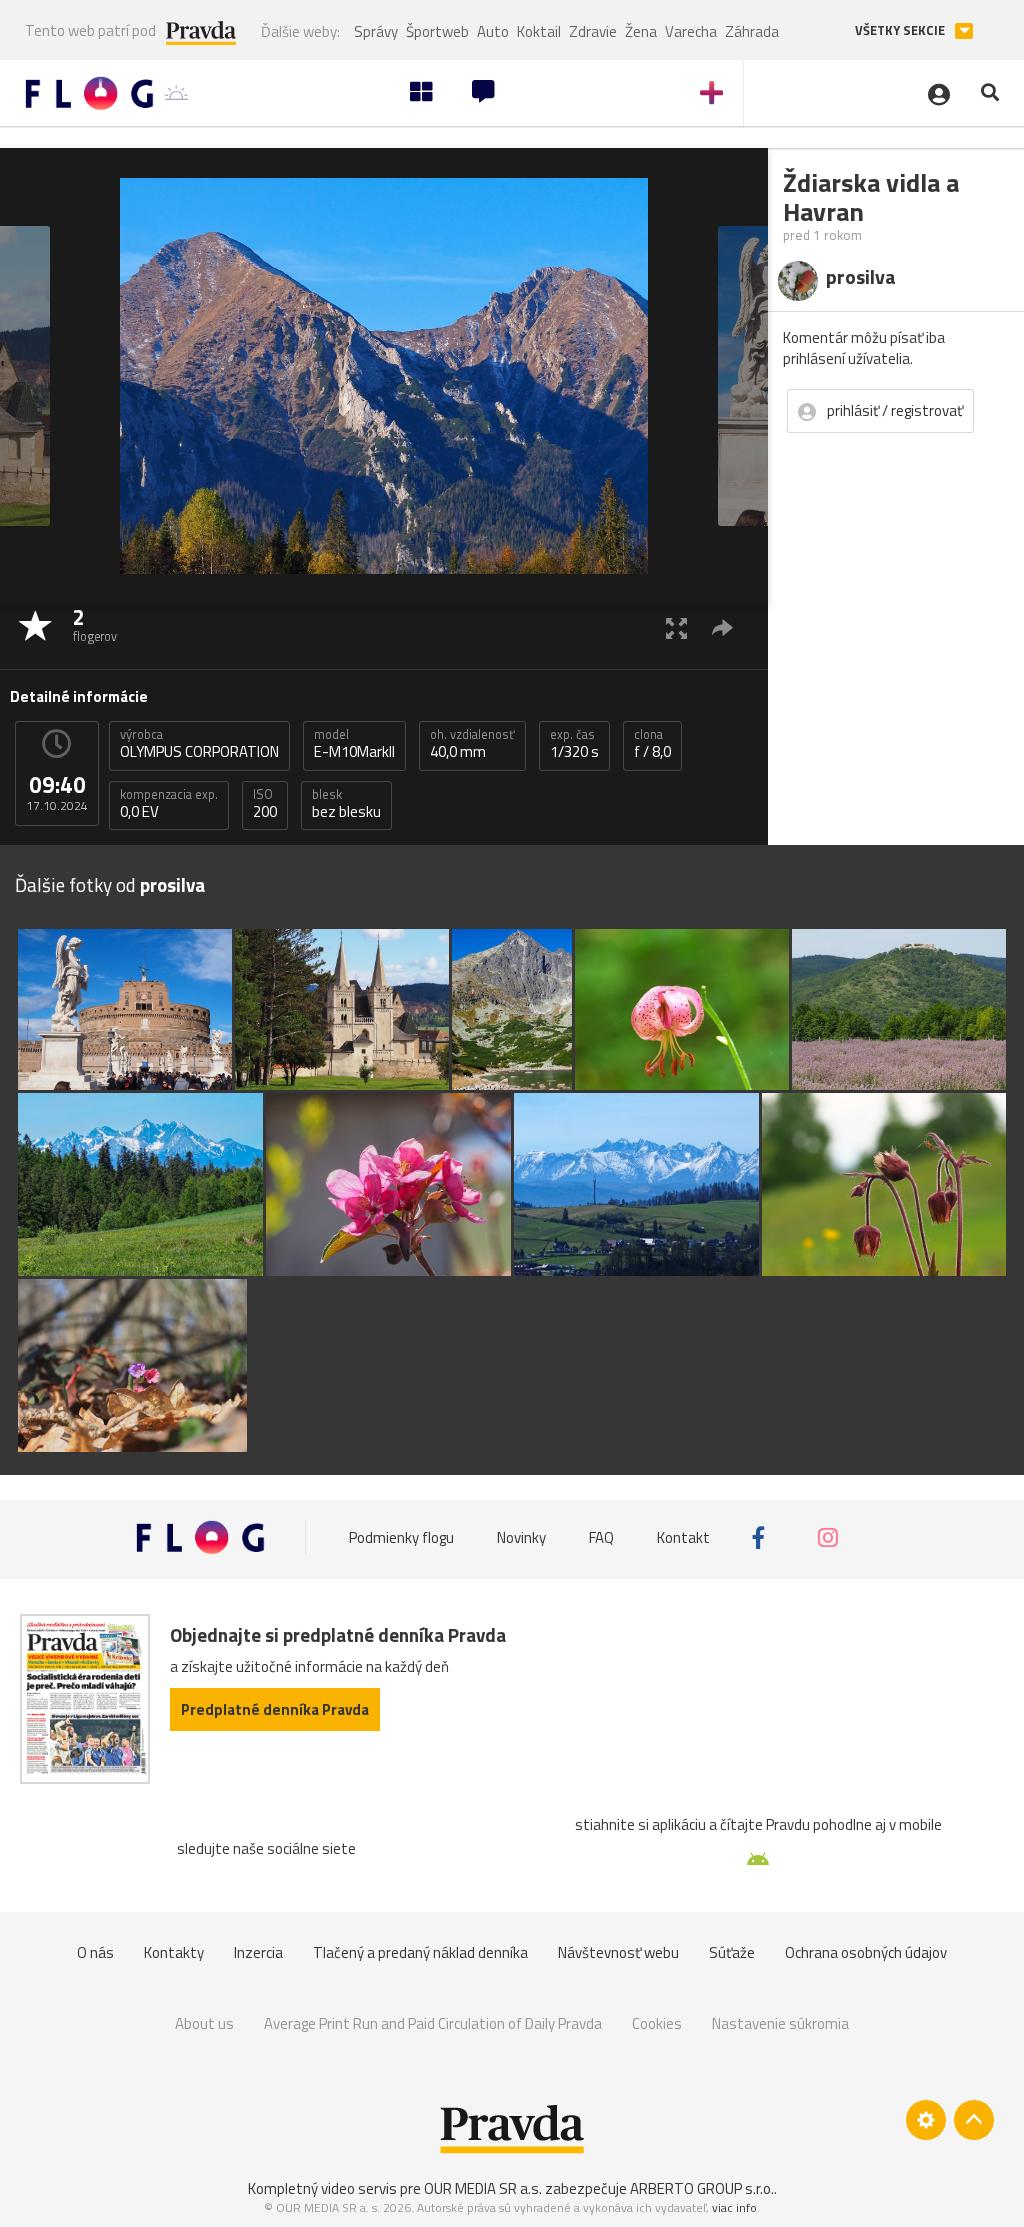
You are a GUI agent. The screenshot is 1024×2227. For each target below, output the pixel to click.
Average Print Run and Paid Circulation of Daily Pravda (433, 2023)
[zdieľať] (722, 627)
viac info (734, 2207)
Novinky (521, 1537)
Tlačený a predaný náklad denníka (420, 1952)
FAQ (601, 1537)
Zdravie (593, 31)
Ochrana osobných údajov (866, 1952)
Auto (493, 31)
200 (265, 804)
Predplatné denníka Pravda (275, 1709)
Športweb (437, 31)
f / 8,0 (652, 744)
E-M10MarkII (354, 744)
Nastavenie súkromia (780, 2023)
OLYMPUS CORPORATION (199, 744)
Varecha (691, 31)
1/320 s (574, 744)
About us (204, 2023)
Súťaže (732, 1952)
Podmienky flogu (401, 1537)
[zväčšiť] (676, 627)
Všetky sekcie (901, 30)
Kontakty (174, 1952)
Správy (376, 31)
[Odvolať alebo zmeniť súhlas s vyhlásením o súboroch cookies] (926, 2120)
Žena (641, 31)
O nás (95, 1952)
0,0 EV (169, 804)
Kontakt (683, 1537)
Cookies (657, 2023)
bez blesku (346, 804)
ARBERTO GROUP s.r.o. (702, 2188)
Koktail (539, 31)
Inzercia (258, 1952)
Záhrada (752, 31)
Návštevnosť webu (618, 1952)
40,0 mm (472, 744)
